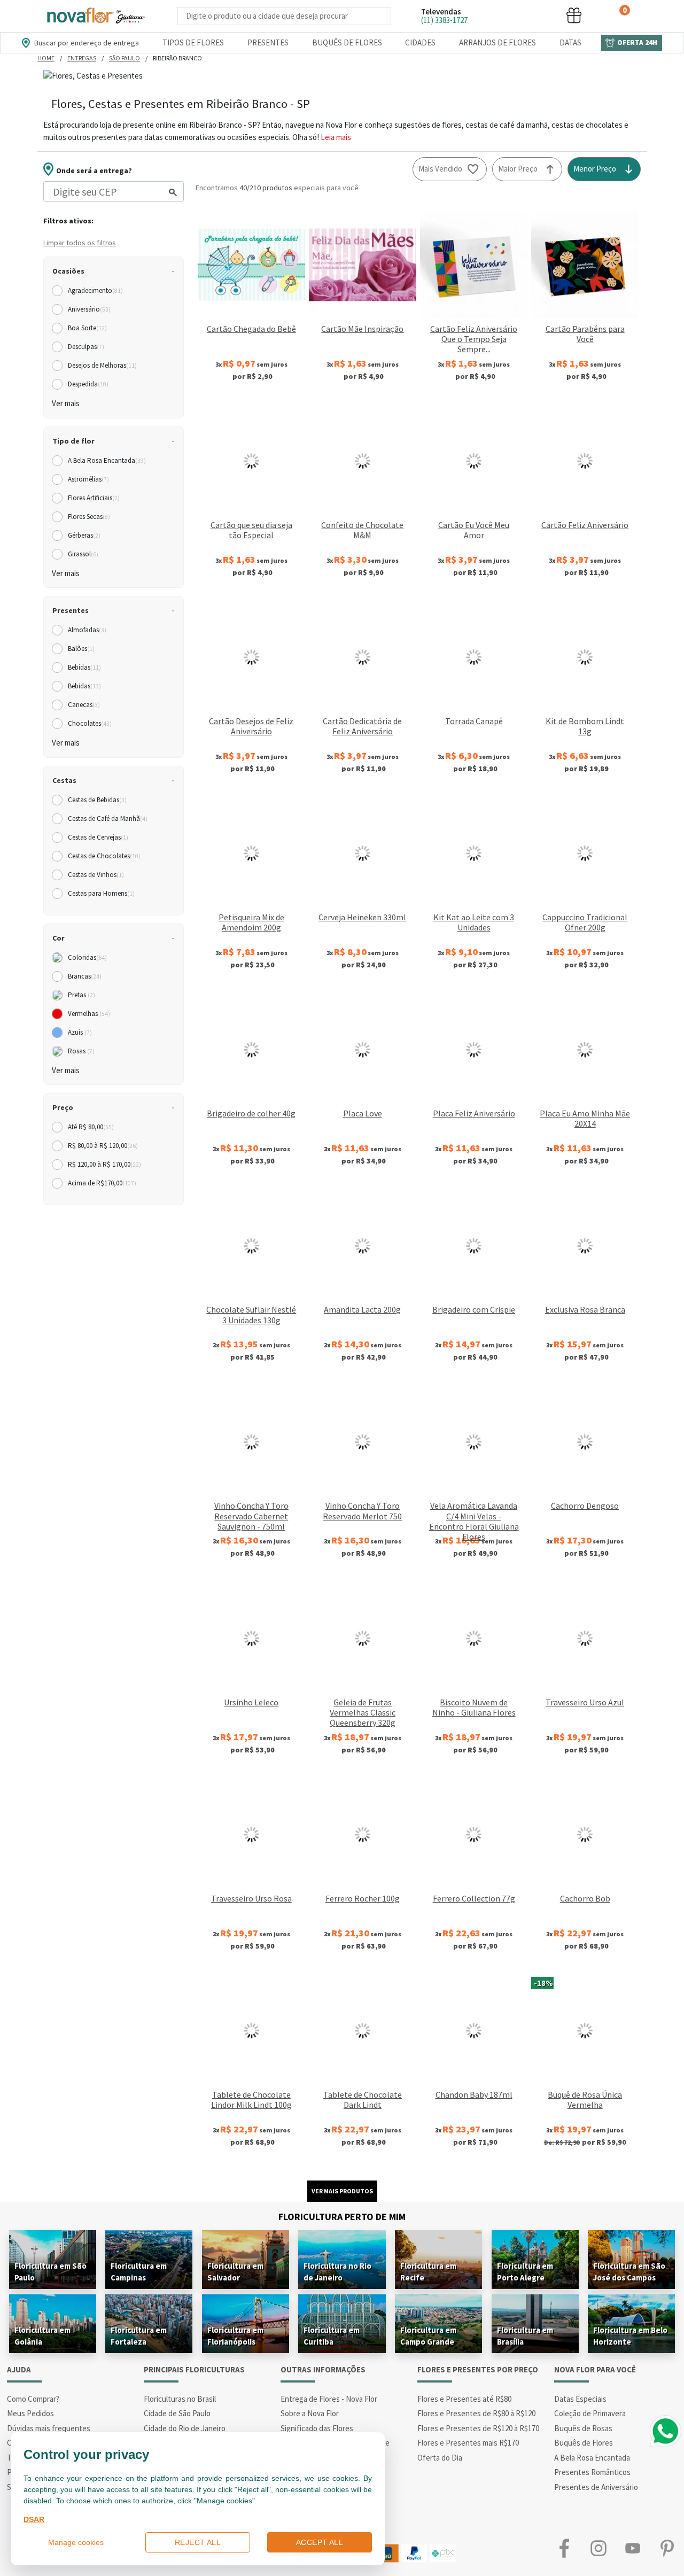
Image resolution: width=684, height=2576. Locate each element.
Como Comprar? (33, 2399)
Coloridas (87, 957)
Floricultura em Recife (428, 2272)
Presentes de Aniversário (596, 2487)
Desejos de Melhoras (102, 365)
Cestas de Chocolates (104, 856)
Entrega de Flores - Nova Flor (329, 2399)
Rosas (81, 1051)
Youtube (633, 2548)
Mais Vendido (440, 169)
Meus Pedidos (30, 2413)
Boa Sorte (87, 328)
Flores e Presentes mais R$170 (468, 2443)
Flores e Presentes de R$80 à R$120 (476, 2413)
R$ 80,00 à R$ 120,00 (103, 1146)
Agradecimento (95, 290)
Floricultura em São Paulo (50, 2272)
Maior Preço (518, 169)
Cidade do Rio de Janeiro (185, 2428)
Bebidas (84, 667)
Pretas (81, 995)
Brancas (85, 976)
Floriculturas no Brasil (180, 2399)
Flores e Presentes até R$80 (464, 2399)
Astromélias (88, 479)
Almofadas (87, 630)
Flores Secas (89, 517)
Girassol (83, 554)
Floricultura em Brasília (525, 2336)
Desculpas (86, 347)
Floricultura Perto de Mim (342, 2217)
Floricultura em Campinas (139, 2272)
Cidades (420, 42)
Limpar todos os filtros (80, 243)
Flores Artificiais (94, 498)
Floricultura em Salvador (235, 2272)
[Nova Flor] (95, 16)
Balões (81, 649)
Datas (570, 42)
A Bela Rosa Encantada (107, 460)
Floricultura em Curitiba (332, 2336)
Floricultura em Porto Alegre (525, 2272)
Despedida (88, 384)
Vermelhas (89, 1014)
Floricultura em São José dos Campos (629, 2272)
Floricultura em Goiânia (42, 2336)
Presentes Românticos (592, 2472)
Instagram (598, 2548)
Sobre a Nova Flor (310, 2413)
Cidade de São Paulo (177, 2413)
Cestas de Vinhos (96, 875)
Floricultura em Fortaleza (139, 2336)
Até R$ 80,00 (91, 1127)
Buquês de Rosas (583, 2428)
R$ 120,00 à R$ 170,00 (104, 1164)
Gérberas (84, 535)
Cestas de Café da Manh (108, 818)
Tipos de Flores (193, 42)
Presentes (268, 42)
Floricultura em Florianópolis (235, 2336)
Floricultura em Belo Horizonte (630, 2336)
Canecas (84, 705)
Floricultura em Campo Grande (428, 2336)
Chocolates (90, 723)
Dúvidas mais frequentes (49, 2428)
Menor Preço (595, 169)
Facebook (564, 2548)
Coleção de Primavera (590, 2413)
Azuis (80, 1032)
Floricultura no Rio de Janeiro (337, 2272)
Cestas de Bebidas (97, 800)
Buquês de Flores (347, 42)
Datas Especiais (580, 2399)
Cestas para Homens (101, 893)
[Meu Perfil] (534, 15)
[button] (494, 15)
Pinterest (667, 2548)
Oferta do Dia (440, 2458)
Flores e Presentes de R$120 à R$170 (478, 2428)
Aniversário (89, 309)
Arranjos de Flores (498, 42)
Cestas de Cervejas (98, 837)
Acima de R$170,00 (102, 1183)
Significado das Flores (317, 2428)
